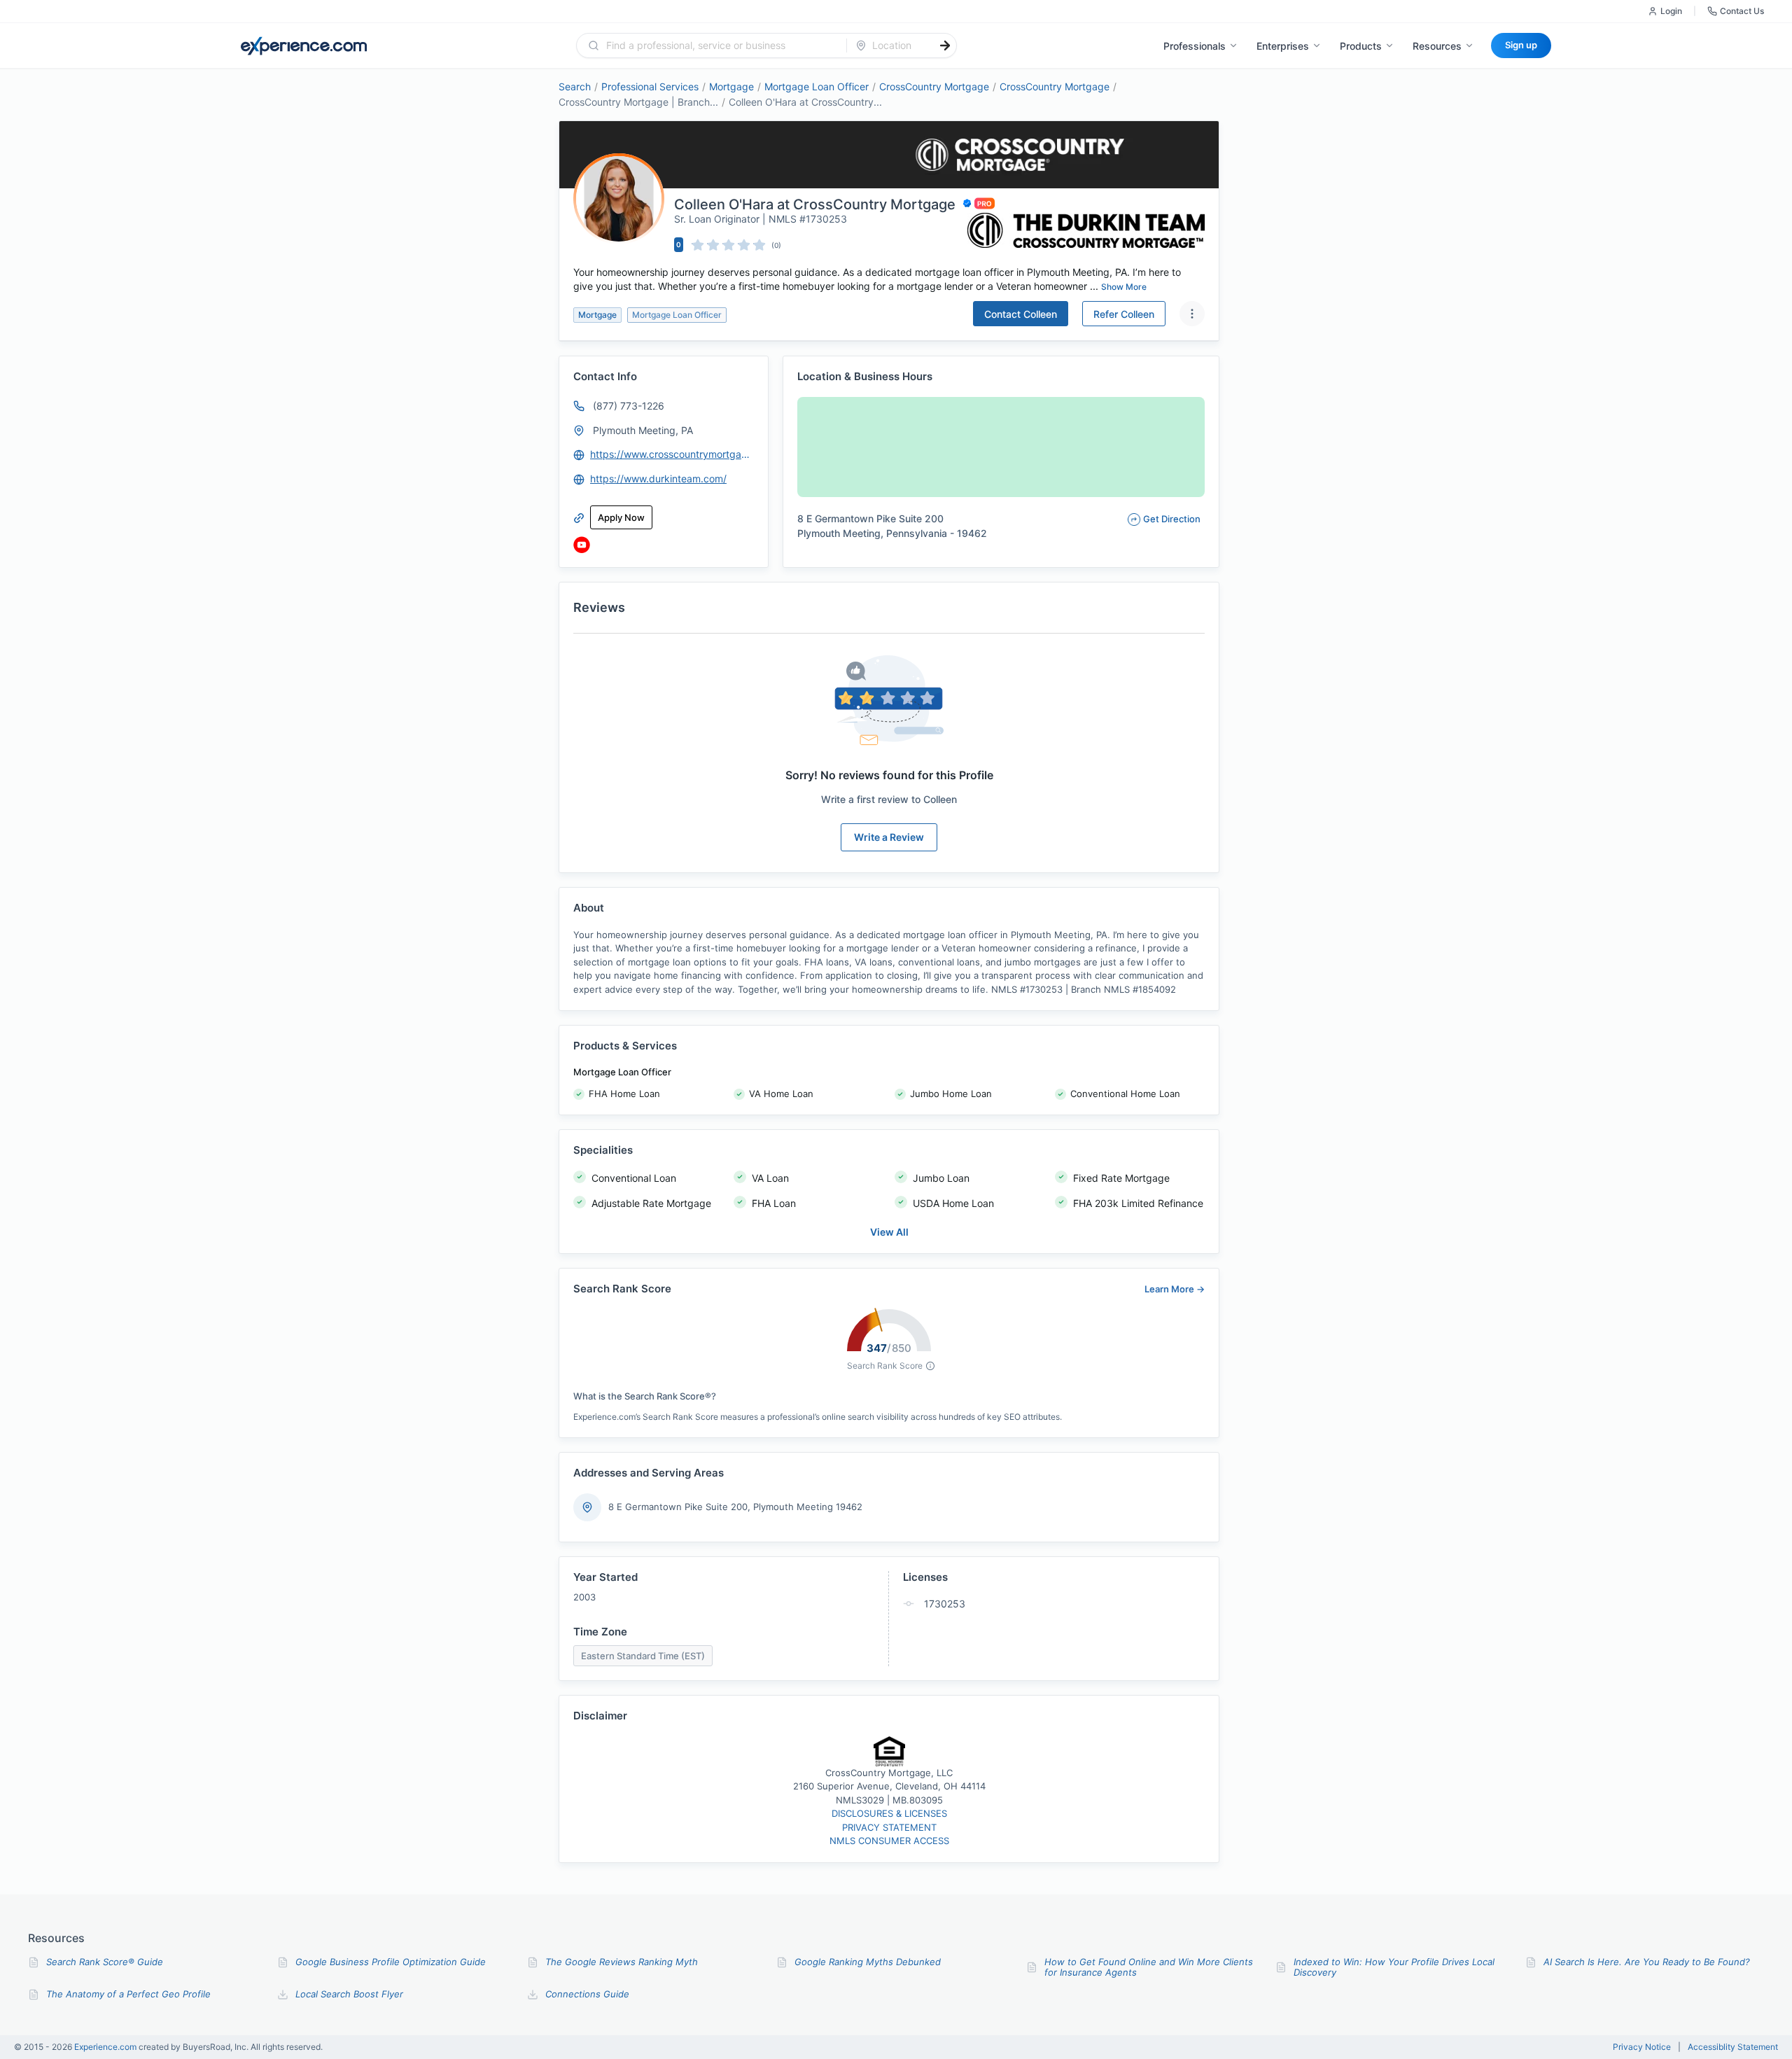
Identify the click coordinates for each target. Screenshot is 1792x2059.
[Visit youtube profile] (582, 545)
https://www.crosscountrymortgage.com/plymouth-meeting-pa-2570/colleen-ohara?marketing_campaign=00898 (673, 454)
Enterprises (1283, 46)
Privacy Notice (1642, 2047)
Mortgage (731, 86)
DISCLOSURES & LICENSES (889, 1813)
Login (1671, 11)
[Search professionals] (945, 46)
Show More (1124, 287)
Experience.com (106, 2047)
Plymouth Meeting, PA (643, 430)
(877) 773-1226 (629, 406)
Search (575, 86)
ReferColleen (1124, 314)
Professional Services (650, 86)
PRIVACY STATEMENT (889, 1827)
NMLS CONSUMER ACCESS (889, 1841)
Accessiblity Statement (1733, 2047)
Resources (1437, 46)
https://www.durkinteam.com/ (658, 479)
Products (1361, 46)
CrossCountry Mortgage (934, 86)
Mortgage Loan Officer (817, 86)
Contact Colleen (1021, 314)
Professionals (1195, 46)
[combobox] (720, 46)
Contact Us (1742, 11)
